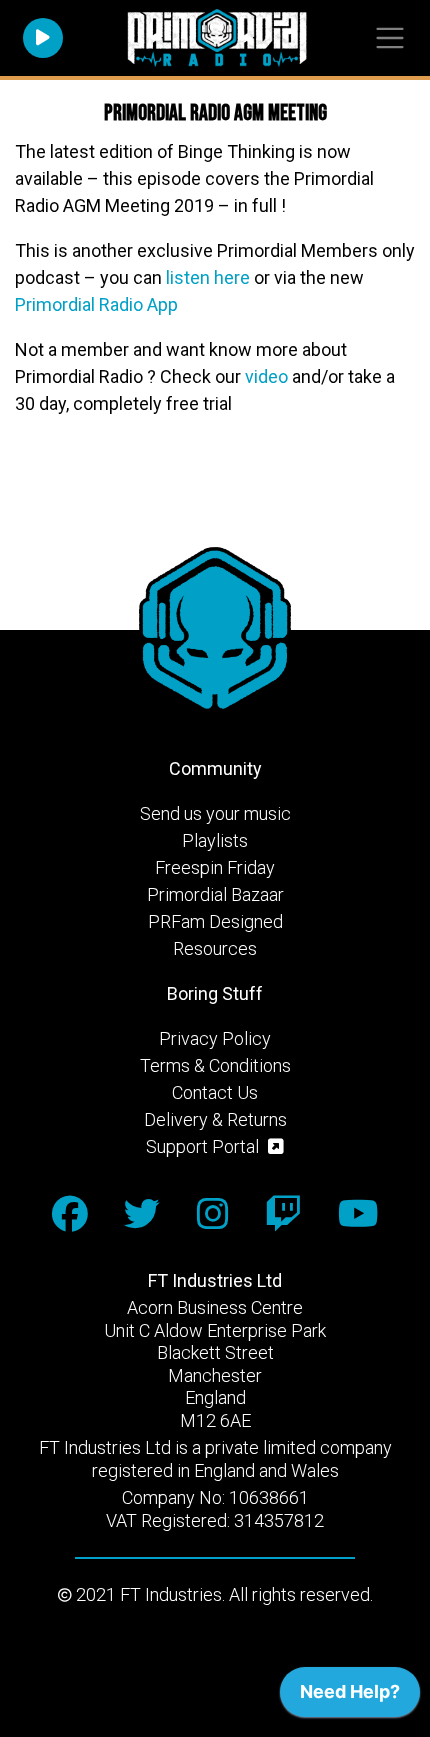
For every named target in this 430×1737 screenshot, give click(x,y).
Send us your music (215, 813)
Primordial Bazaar (215, 894)
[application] (350, 1697)
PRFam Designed (215, 921)
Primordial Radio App (96, 304)
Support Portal (204, 1146)
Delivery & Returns (215, 1119)
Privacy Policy (215, 1038)
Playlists (215, 840)
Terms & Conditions (215, 1065)
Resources (215, 948)
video (266, 376)
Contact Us (215, 1092)
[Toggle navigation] (389, 38)
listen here (208, 277)
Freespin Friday (215, 867)
